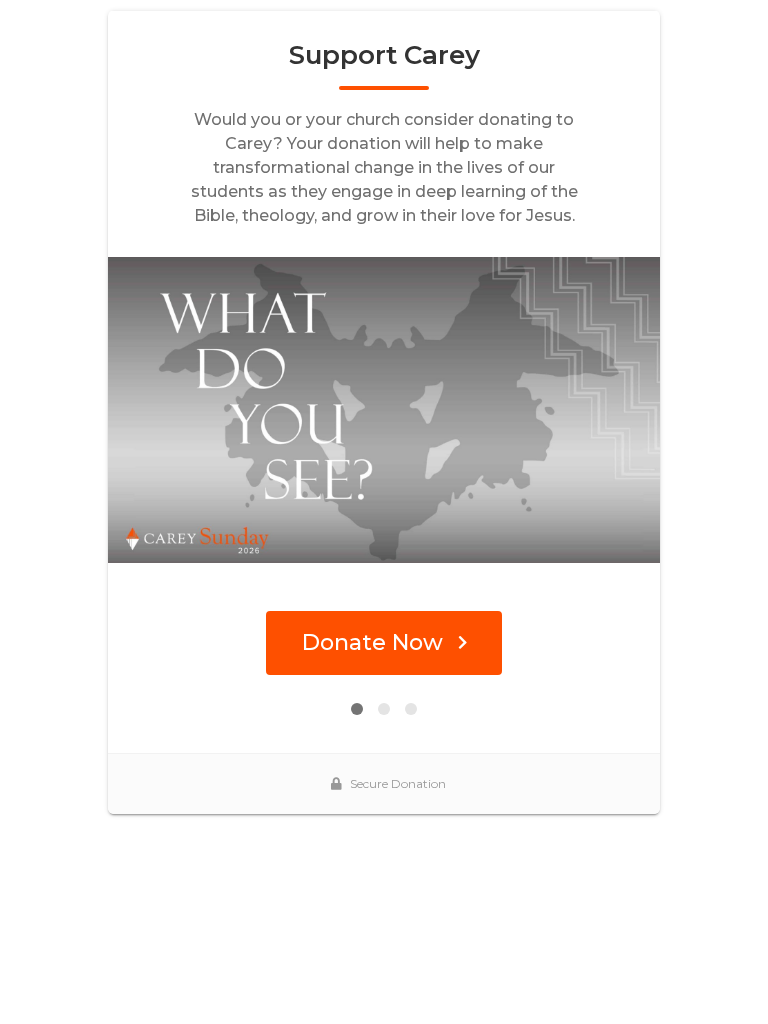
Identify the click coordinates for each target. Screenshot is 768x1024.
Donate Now (372, 642)
